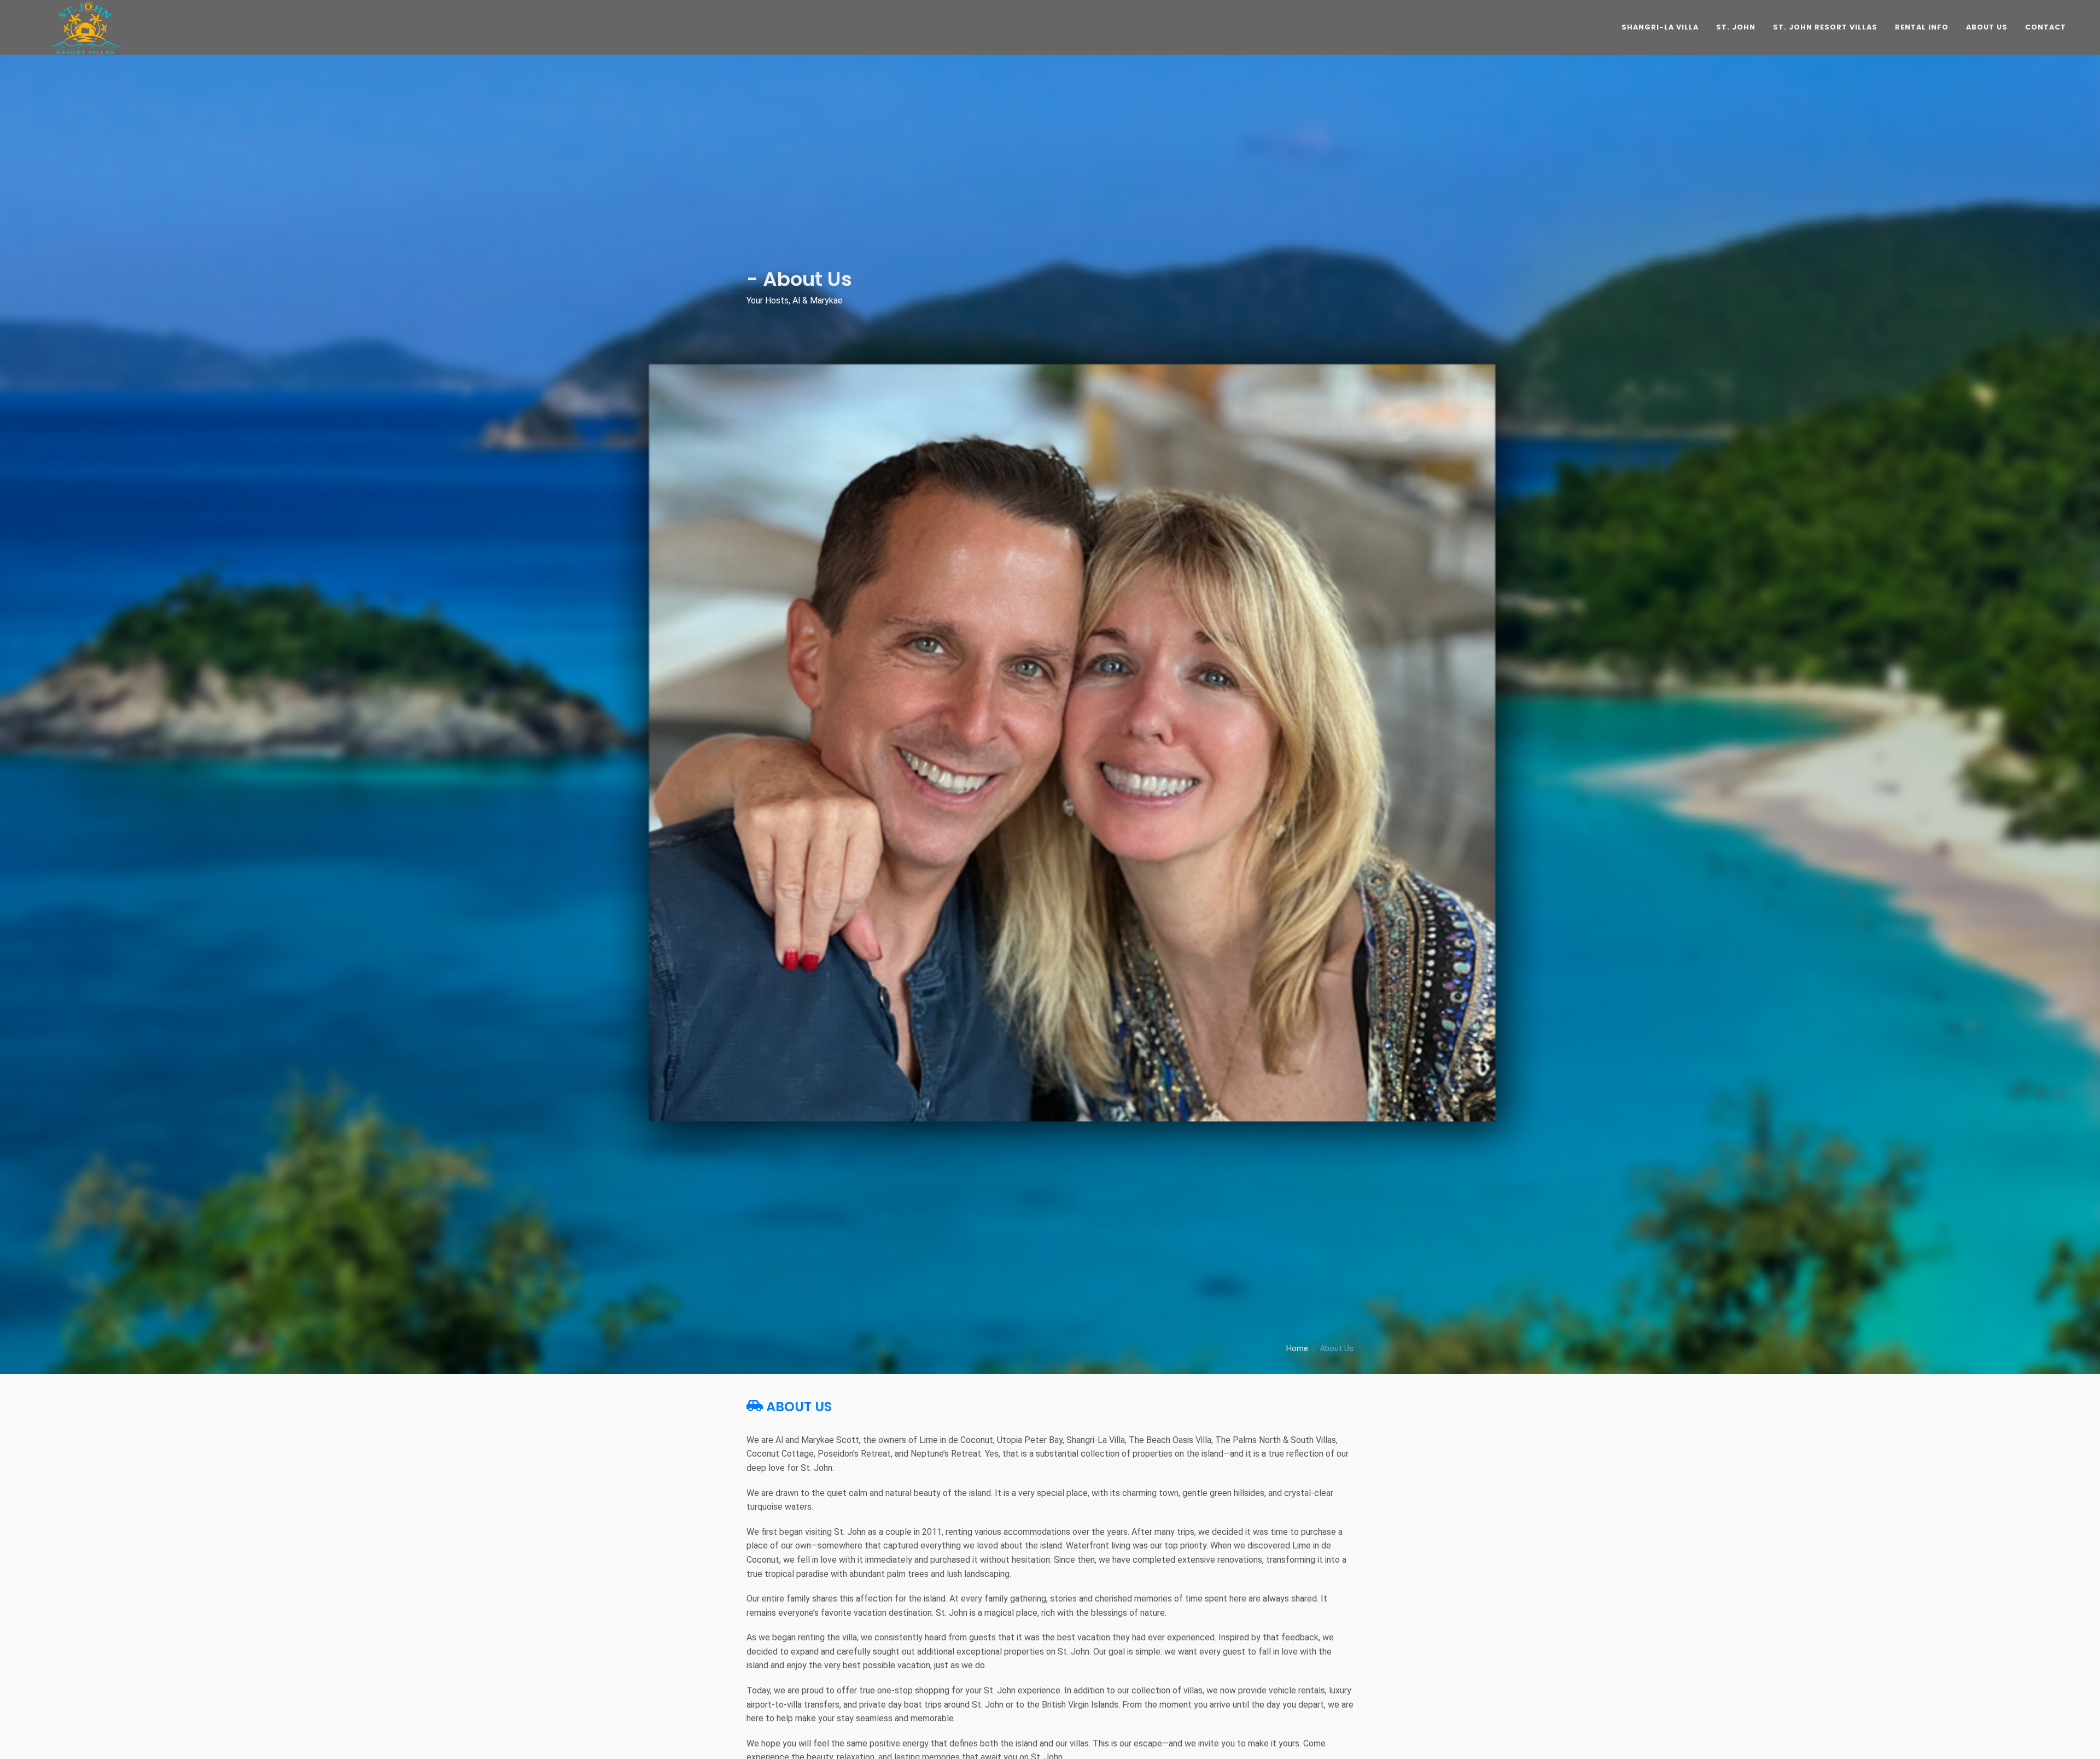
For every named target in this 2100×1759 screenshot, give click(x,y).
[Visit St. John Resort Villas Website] (85, 27)
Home (1297, 1349)
